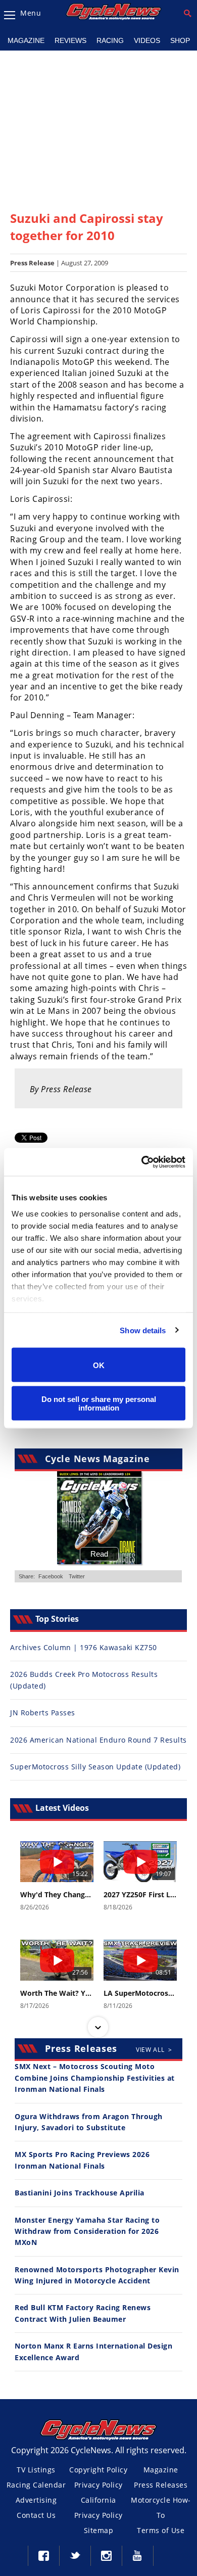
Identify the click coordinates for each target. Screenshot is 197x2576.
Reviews (70, 40)
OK (99, 1365)
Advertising (36, 2500)
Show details (143, 1330)
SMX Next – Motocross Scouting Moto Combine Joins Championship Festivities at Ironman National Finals (95, 2078)
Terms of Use (161, 2530)
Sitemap (99, 2530)
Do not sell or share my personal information (99, 1403)
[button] (98, 1842)
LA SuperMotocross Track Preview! (140, 1993)
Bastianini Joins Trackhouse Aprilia (80, 2193)
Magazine (26, 40)
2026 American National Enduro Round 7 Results (98, 1740)
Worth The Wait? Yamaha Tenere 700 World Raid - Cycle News (57, 1993)
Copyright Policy (98, 2470)
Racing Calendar (36, 2485)
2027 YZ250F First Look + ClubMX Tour (140, 1895)
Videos (147, 40)
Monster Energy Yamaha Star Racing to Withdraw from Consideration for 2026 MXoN (87, 2231)
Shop (180, 40)
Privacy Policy (98, 2485)
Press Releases (161, 2485)
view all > (154, 2050)
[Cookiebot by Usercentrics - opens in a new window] (142, 1162)
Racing (110, 40)
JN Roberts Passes (43, 1713)
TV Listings (36, 2470)
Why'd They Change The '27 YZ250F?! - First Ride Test (57, 1895)
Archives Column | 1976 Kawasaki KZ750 (84, 1647)
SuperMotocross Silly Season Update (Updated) (95, 1767)
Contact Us (36, 2515)
